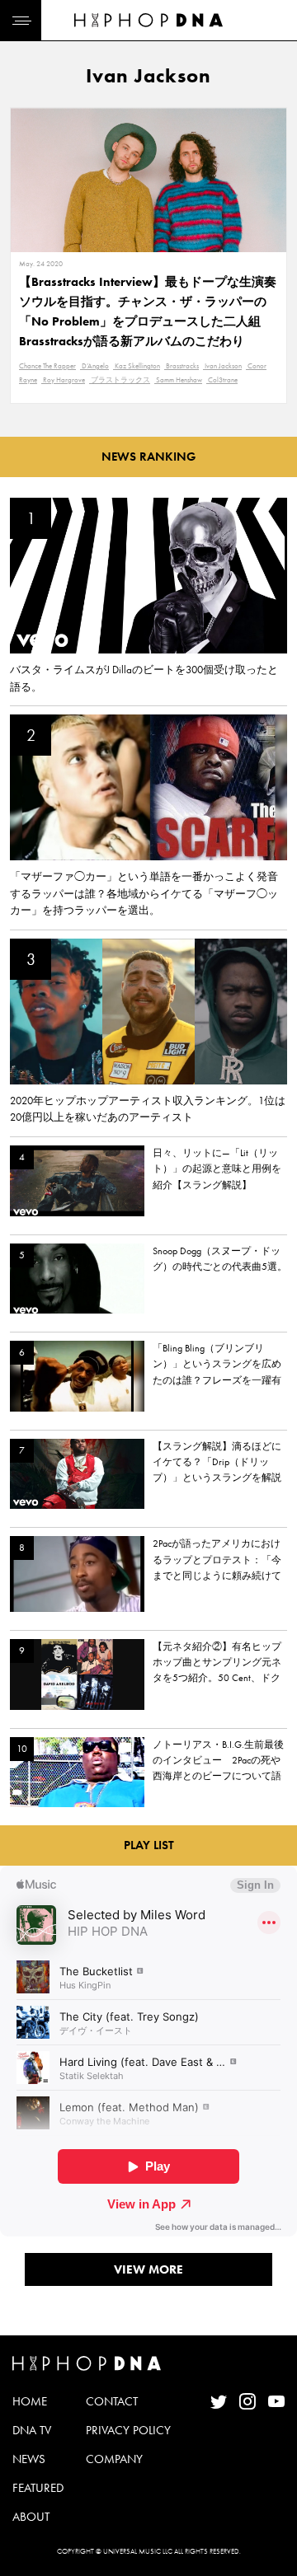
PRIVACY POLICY (128, 2430)
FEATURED (38, 2488)
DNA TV (32, 2430)
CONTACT (112, 2401)
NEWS (29, 2459)
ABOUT (31, 2517)
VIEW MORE (148, 2269)
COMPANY (114, 2459)
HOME (30, 2401)
